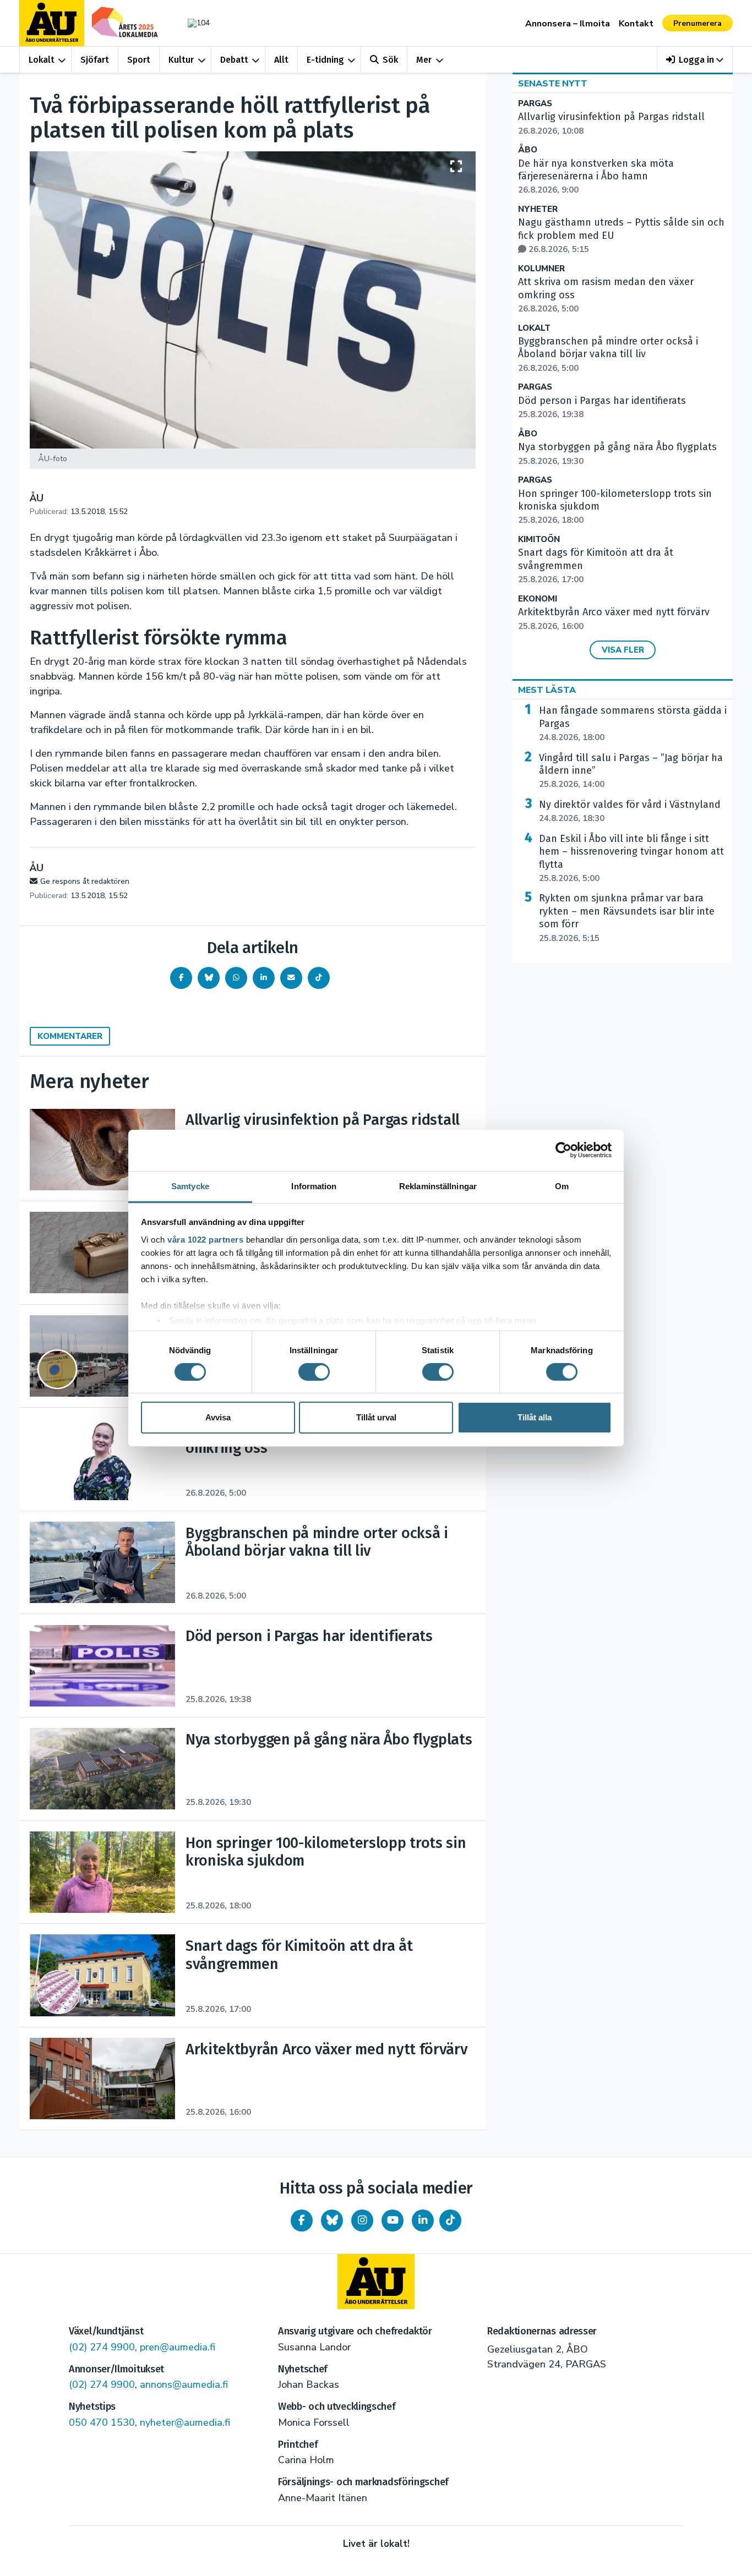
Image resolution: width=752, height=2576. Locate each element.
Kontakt (636, 24)
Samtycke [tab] (190, 1186)
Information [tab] (314, 1186)
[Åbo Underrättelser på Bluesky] (332, 2220)
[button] (695, 60)
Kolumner (541, 269)
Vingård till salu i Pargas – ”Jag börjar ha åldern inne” (631, 771)
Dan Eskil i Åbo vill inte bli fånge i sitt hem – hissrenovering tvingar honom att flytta (631, 858)
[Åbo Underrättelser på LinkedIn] (423, 2220)
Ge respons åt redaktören (85, 881)
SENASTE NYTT (553, 84)
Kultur (181, 60)
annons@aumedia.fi (184, 2384)
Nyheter (538, 209)
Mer (424, 60)
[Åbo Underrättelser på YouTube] (393, 2220)
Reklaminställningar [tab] (438, 1186)
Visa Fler (623, 650)
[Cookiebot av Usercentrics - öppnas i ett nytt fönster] (563, 1150)
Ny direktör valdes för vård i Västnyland (630, 811)
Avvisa (218, 1417)
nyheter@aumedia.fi (185, 2422)
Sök (390, 60)
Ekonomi (538, 599)
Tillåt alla (535, 1417)
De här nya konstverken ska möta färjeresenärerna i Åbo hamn (596, 177)
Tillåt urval (376, 1417)
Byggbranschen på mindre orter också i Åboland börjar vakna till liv (608, 354)
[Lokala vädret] (193, 23)
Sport (139, 60)
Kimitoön (539, 540)
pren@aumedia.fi (178, 2347)
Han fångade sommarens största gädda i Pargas (633, 724)
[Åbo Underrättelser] (376, 2282)
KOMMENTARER (70, 1036)
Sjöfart (95, 60)
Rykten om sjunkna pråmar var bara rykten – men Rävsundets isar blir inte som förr (627, 918)
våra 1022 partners (205, 1239)
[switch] (314, 1372)
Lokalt (42, 60)
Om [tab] (562, 1186)
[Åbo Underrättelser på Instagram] (362, 2220)
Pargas (535, 104)
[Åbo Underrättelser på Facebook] (302, 2220)
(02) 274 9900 (102, 2347)
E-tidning (325, 60)
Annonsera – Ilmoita (568, 24)
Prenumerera (697, 23)
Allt (281, 60)
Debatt (234, 60)
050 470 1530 (102, 2422)
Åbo (528, 150)
